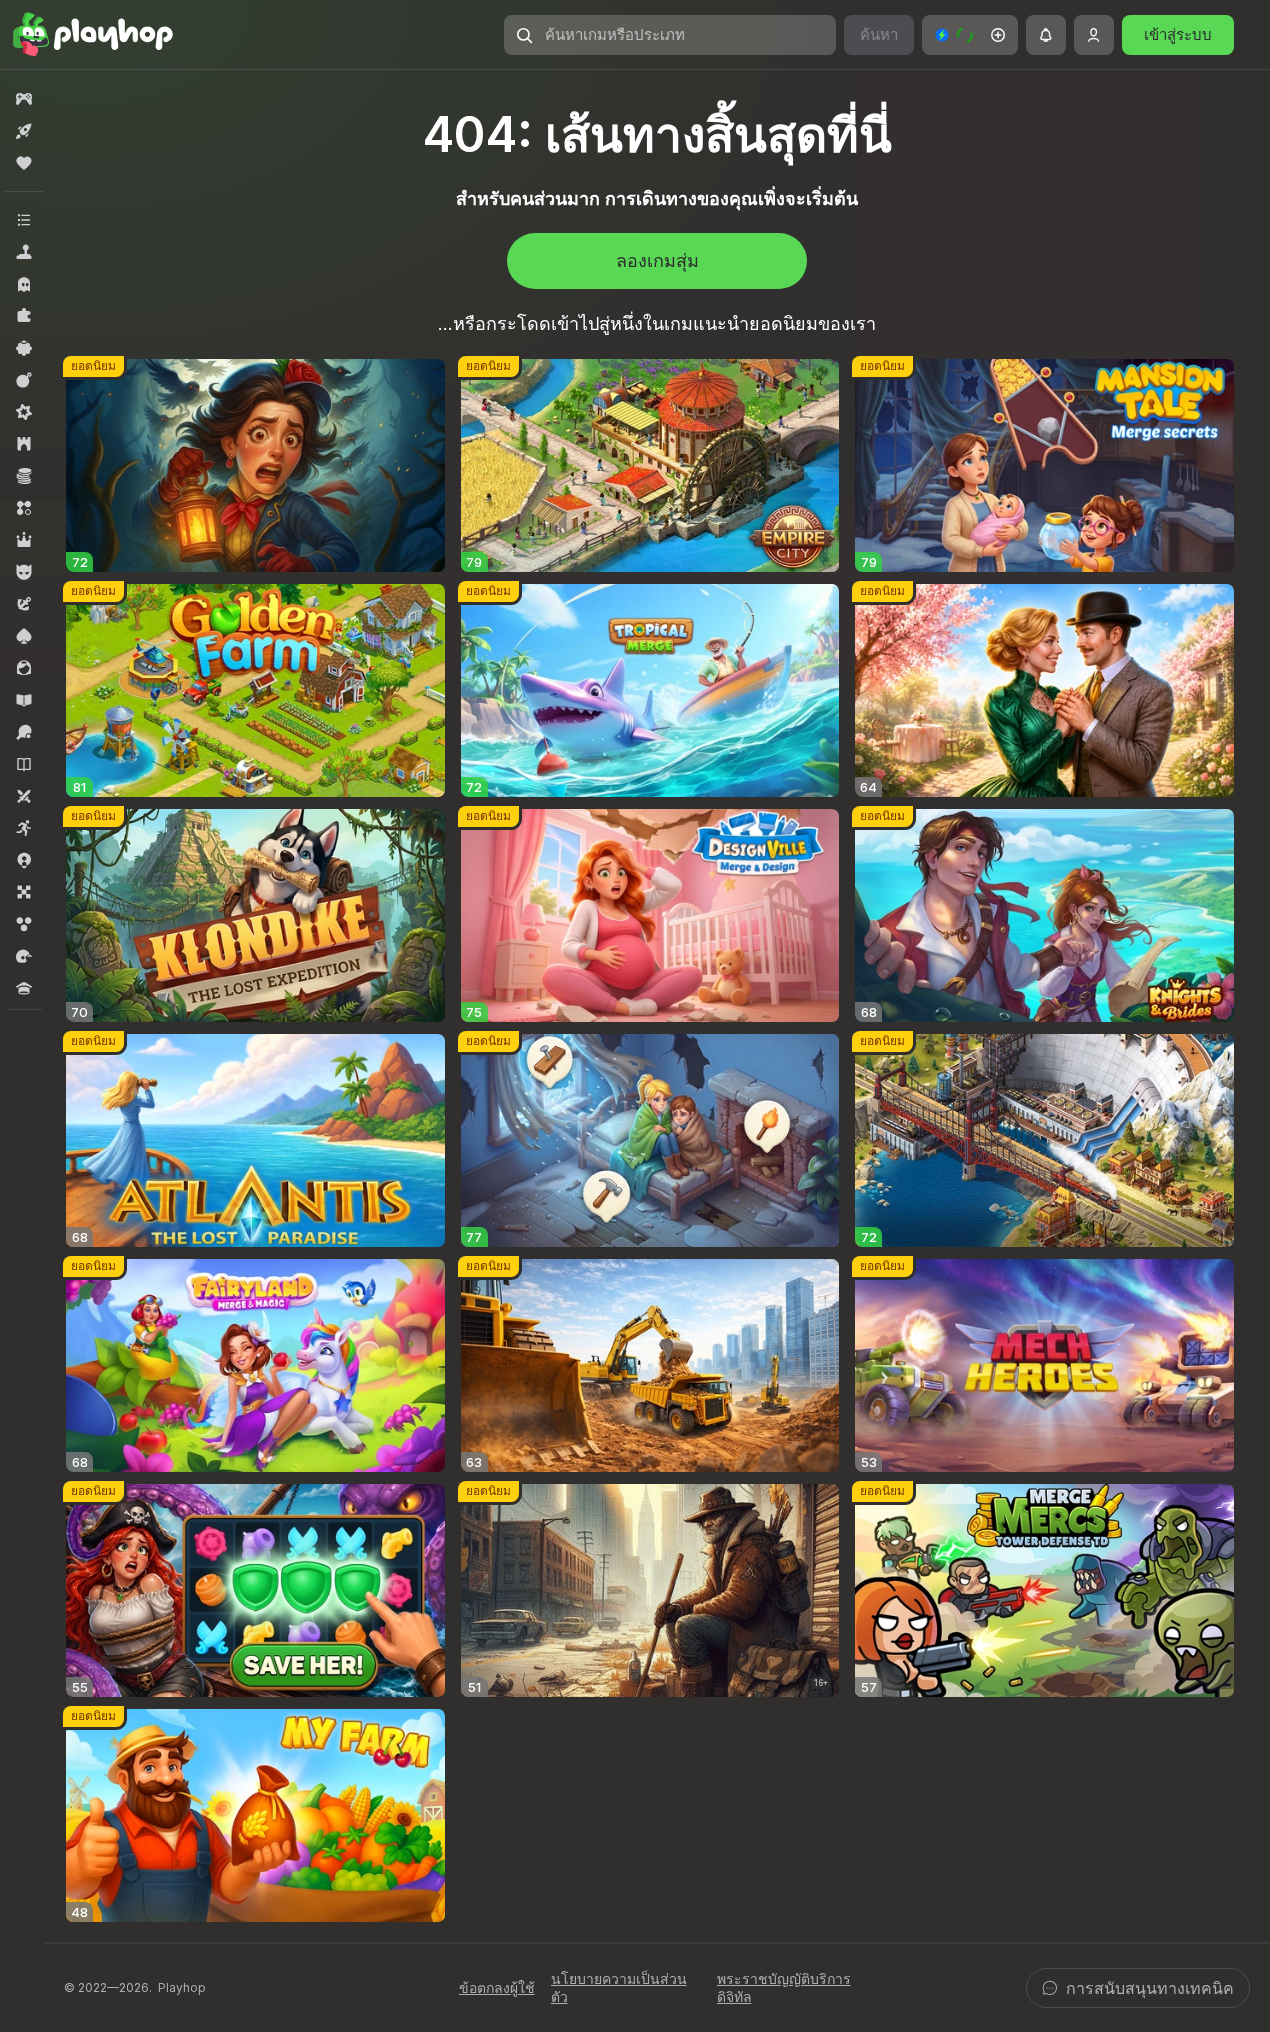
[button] (970, 35)
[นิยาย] (24, 764)
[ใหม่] (24, 131)
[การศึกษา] (24, 700)
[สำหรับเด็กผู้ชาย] (24, 572)
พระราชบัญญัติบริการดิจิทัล (784, 1987)
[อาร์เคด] (24, 828)
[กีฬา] (24, 732)
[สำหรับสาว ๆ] (24, 668)
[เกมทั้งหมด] (24, 99)
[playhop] (93, 35)
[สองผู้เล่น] (24, 796)
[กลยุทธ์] (24, 444)
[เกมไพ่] (24, 636)
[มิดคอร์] (24, 412)
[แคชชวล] (24, 348)
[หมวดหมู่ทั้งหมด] (24, 220)
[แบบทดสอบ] (24, 988)
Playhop (182, 1987)
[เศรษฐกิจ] (24, 476)
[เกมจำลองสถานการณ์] (24, 252)
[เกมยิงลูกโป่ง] (24, 924)
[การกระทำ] (24, 380)
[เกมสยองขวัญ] (24, 284)
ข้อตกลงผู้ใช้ (497, 1987)
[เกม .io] (24, 860)
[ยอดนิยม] (24, 163)
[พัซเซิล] (24, 316)
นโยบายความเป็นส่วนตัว (619, 1987)
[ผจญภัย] (24, 604)
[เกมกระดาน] (24, 892)
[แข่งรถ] (24, 956)
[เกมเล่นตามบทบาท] (24, 540)
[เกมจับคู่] (24, 508)
